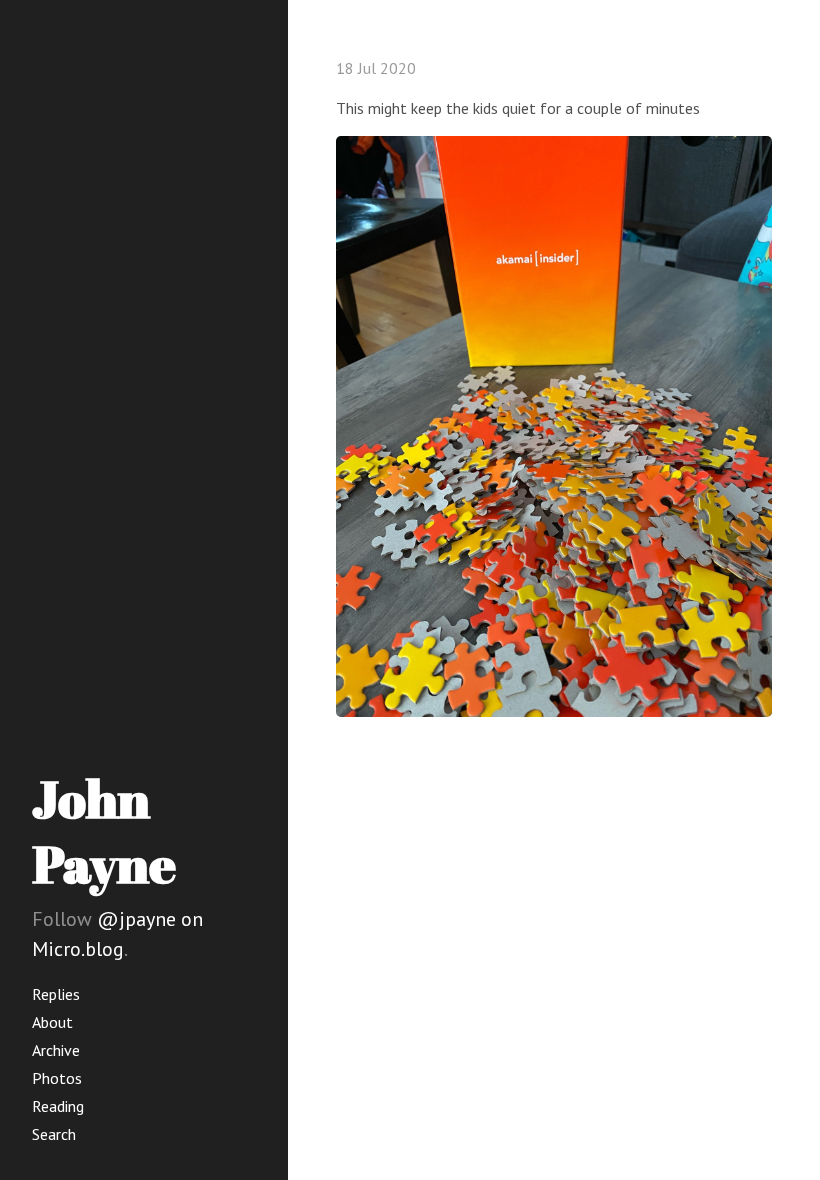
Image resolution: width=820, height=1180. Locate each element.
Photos (57, 1078)
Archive (56, 1050)
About (52, 1022)
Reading (58, 1106)
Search (54, 1134)
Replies (56, 994)
